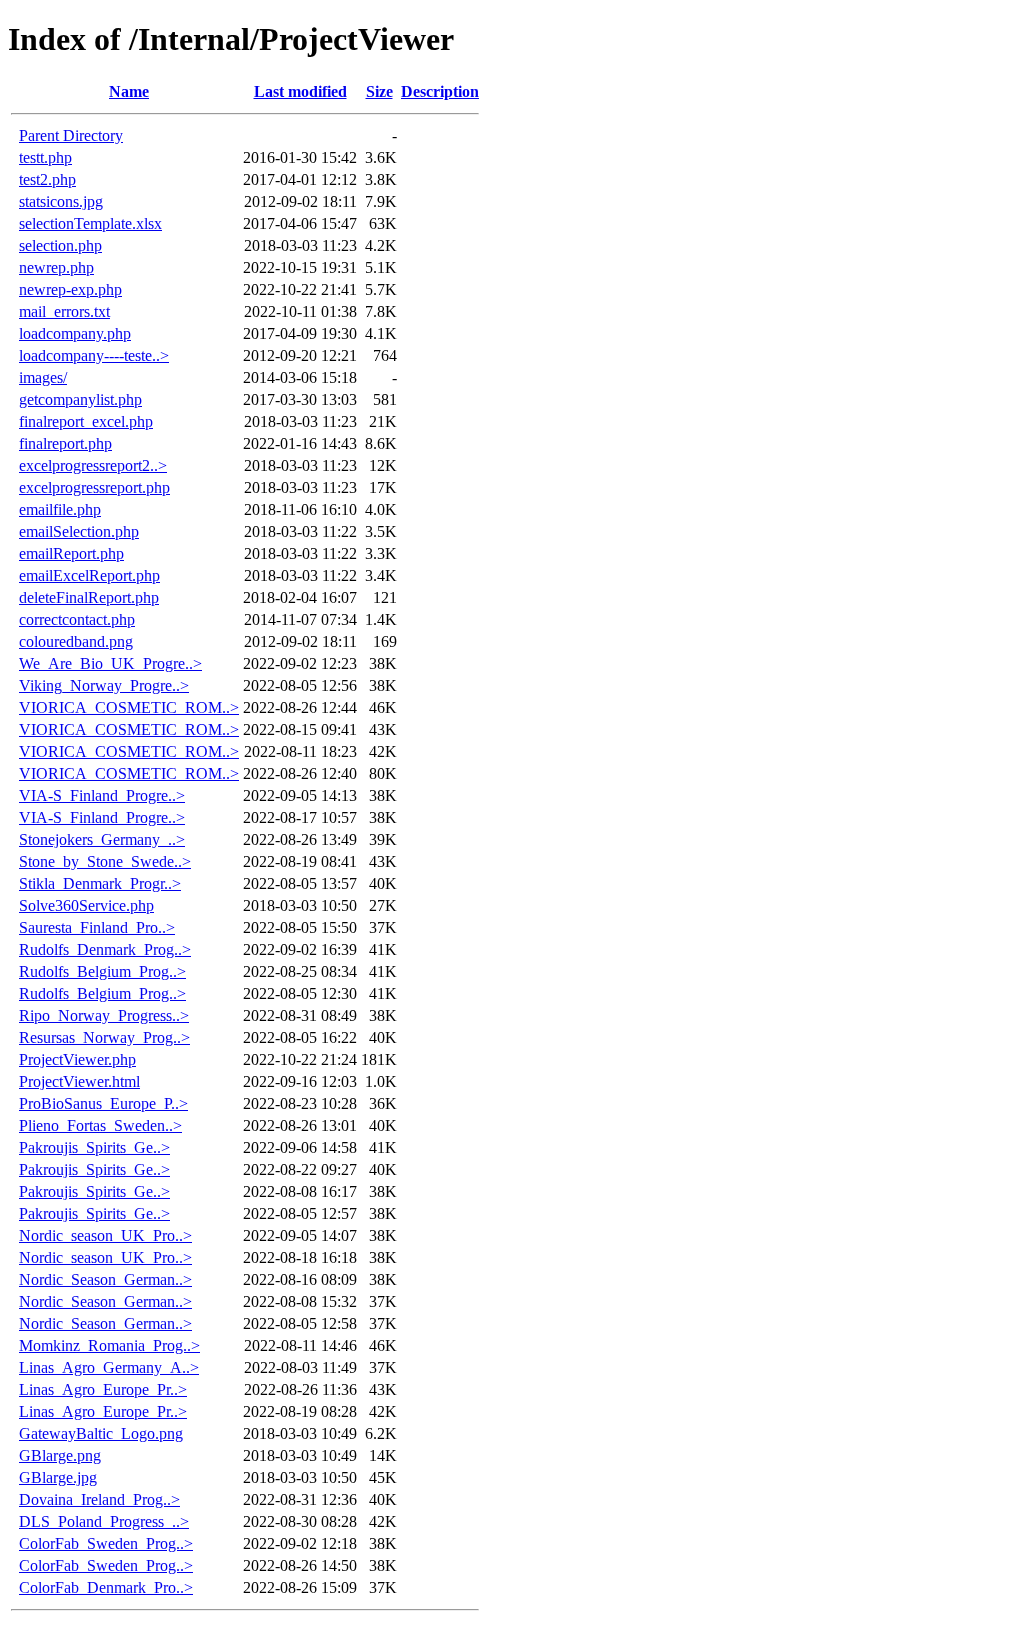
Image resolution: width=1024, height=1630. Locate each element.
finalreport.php (65, 443)
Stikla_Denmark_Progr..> (100, 883)
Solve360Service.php (86, 905)
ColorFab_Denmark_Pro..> (106, 1587)
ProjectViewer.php (77, 1059)
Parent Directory (71, 135)
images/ (43, 377)
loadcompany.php (75, 333)
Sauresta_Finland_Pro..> (97, 927)
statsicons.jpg (61, 201)
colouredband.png (76, 641)
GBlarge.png (60, 1455)
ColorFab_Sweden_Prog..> (106, 1543)
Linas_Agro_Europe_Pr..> (103, 1389)
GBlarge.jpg (58, 1477)
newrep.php (56, 267)
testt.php (45, 157)
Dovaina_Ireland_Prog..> (99, 1499)
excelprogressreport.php (94, 487)
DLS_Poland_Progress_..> (104, 1521)
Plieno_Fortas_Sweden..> (100, 1125)
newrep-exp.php (70, 289)
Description (440, 91)
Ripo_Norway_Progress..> (104, 1015)
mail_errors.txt (64, 311)
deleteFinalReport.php (89, 597)
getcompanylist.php (80, 399)
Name (129, 91)
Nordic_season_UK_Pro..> (105, 1235)
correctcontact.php (77, 619)
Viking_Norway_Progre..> (104, 685)
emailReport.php (71, 553)
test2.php (47, 179)
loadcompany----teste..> (94, 355)
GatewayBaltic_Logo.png (101, 1433)
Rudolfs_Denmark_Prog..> (105, 949)
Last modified (300, 91)
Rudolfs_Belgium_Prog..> (102, 971)
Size (379, 91)
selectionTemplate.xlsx (90, 223)
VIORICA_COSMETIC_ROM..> (129, 707)
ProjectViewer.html (79, 1081)
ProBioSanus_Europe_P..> (103, 1103)
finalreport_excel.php (86, 421)
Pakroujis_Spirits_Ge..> (94, 1147)
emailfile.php (60, 509)
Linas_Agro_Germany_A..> (109, 1367)
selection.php (60, 245)
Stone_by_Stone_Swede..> (105, 861)
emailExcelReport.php (89, 575)
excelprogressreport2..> (93, 465)
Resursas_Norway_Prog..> (104, 1037)
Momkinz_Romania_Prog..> (109, 1345)
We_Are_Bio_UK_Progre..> (110, 663)
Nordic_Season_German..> (105, 1279)
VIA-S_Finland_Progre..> (102, 795)
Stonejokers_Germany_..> (102, 839)
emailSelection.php (79, 531)
